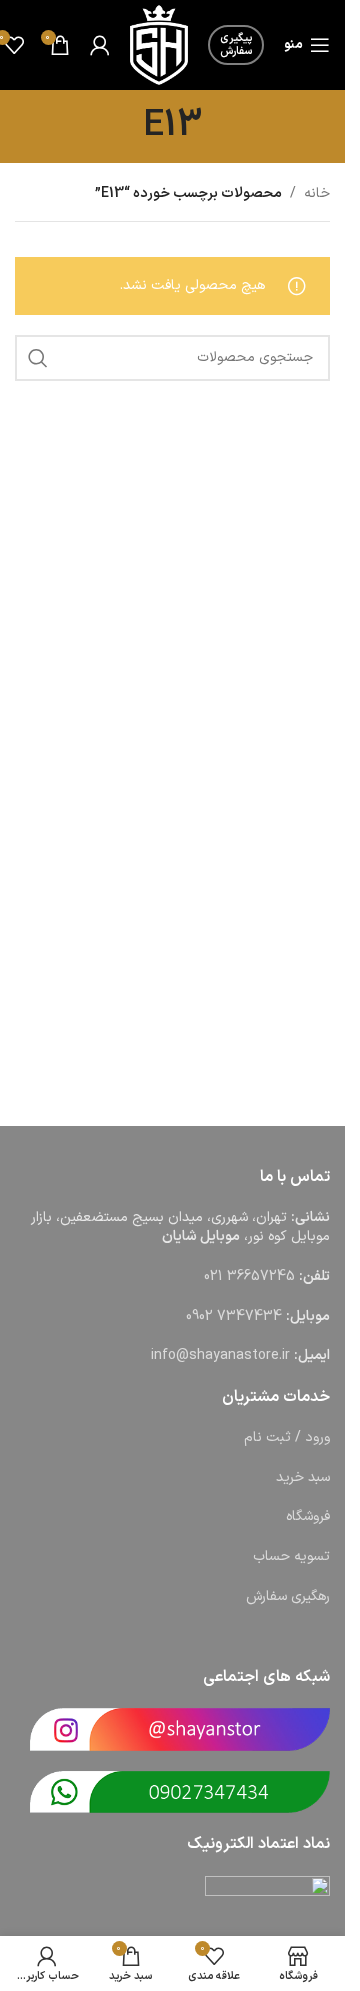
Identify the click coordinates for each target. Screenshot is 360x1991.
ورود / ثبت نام (287, 1437)
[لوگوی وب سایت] (159, 44)
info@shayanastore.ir (220, 1355)
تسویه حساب (291, 1556)
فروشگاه (308, 1516)
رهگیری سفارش (288, 1596)
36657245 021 (249, 1276)
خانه (317, 193)
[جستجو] (38, 358)
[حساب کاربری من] (100, 45)
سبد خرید (303, 1477)
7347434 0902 (234, 1316)
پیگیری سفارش (236, 45)
